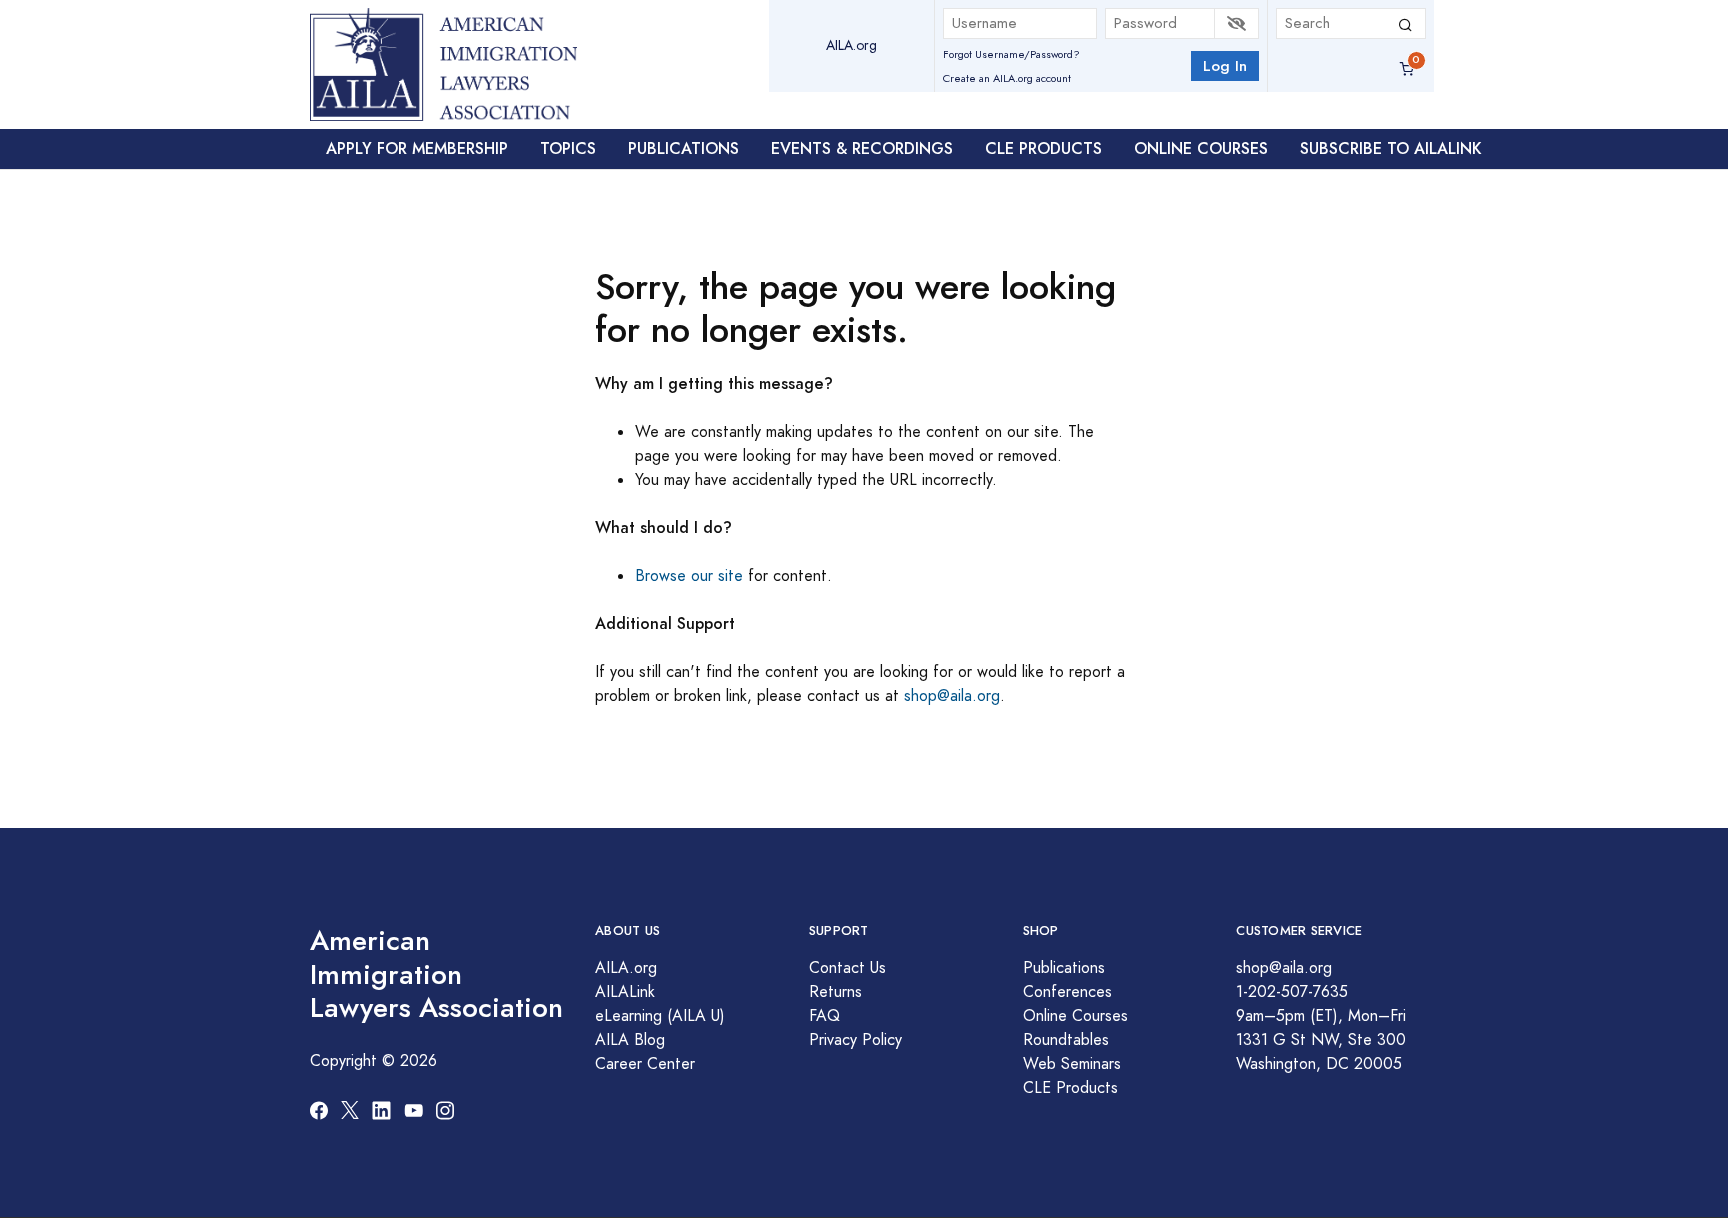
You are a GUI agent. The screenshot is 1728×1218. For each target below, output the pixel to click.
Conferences (1067, 992)
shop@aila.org (952, 696)
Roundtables (1066, 1040)
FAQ (824, 1016)
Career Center (645, 1064)
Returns (835, 992)
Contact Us (847, 968)
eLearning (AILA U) (660, 1016)
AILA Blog (630, 1040)
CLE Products (1043, 148)
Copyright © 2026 (373, 1061)
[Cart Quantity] (1407, 69)
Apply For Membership (417, 148)
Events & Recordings (862, 148)
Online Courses (1201, 148)
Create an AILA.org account (1007, 78)
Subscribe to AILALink (1390, 148)
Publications (683, 148)
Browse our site (689, 576)
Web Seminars (1072, 1064)
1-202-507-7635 (1292, 992)
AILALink (625, 992)
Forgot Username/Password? (1011, 54)
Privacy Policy (855, 1040)
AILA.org (851, 45)
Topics (568, 148)
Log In (1225, 65)
